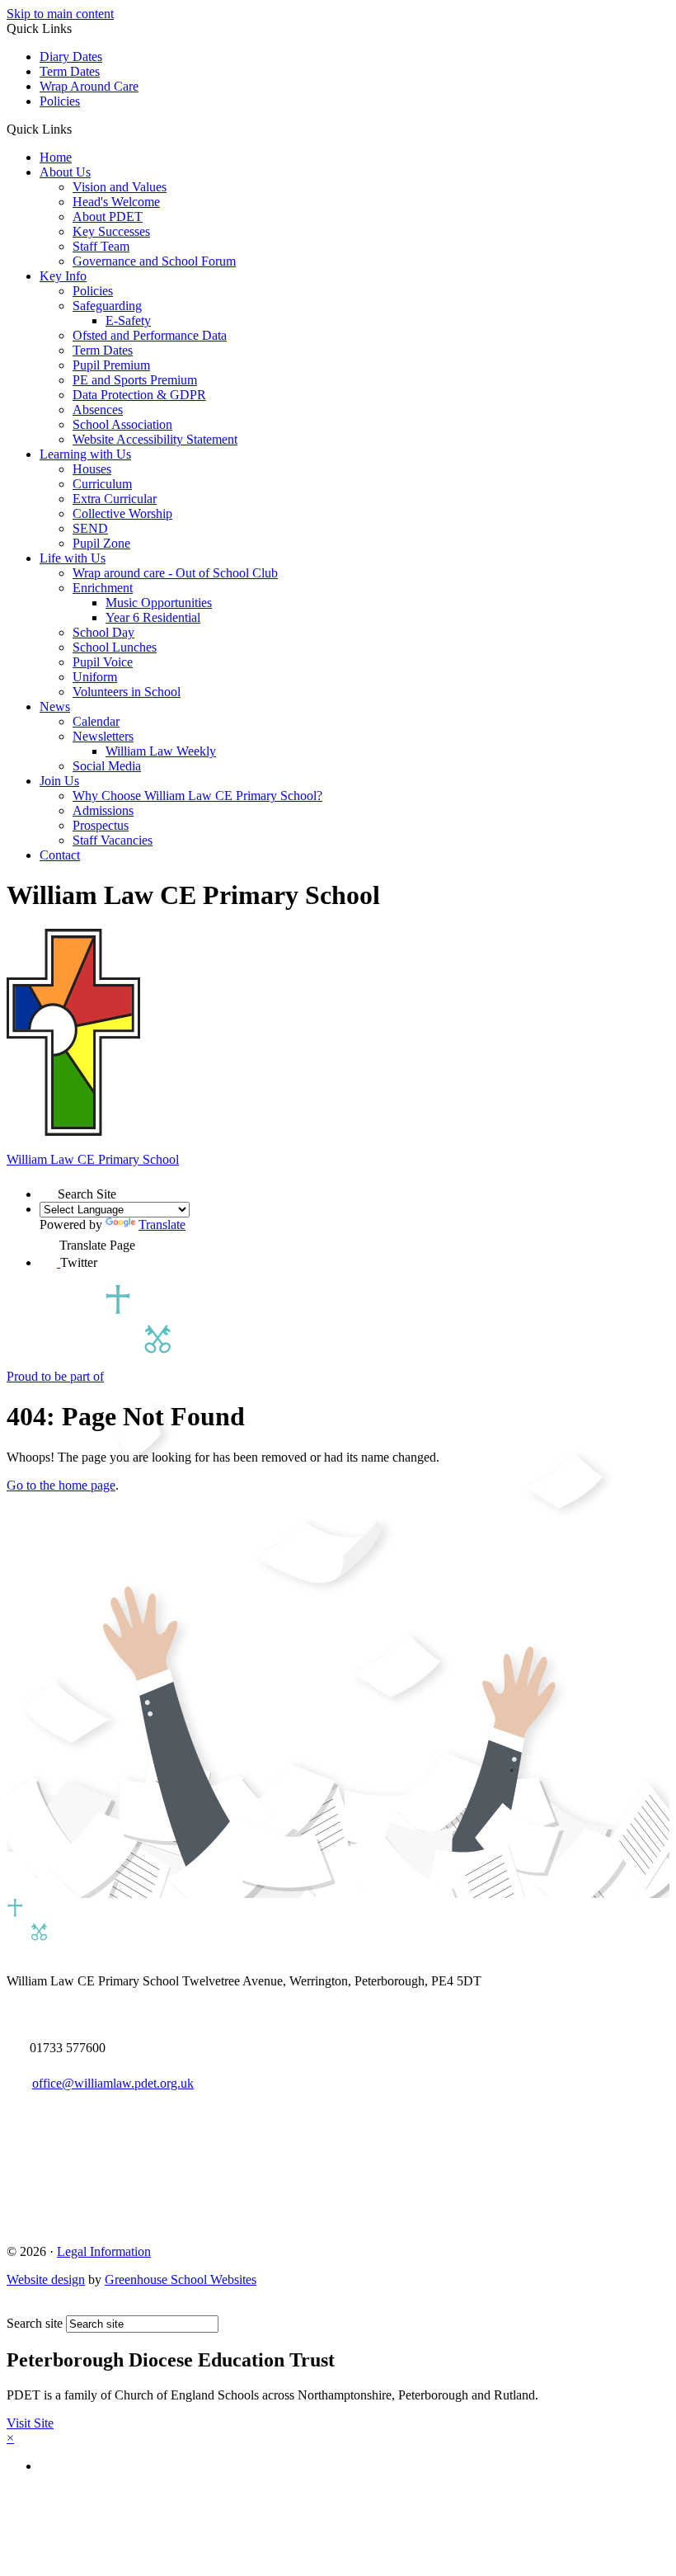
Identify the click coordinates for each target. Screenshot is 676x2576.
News (55, 706)
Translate (162, 1224)
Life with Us (73, 558)
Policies (60, 101)
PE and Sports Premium (135, 380)
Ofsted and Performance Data (150, 335)
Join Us (59, 781)
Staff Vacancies (113, 840)
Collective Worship (122, 513)
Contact (60, 855)
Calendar (96, 721)
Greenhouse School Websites (181, 2279)
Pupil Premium (111, 365)
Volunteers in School (127, 692)
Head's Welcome (116, 202)
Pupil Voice (103, 662)
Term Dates (70, 71)
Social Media (107, 766)
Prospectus (101, 825)
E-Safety (128, 320)
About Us (65, 172)
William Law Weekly (161, 751)
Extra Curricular (115, 499)
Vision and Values (120, 187)
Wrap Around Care (89, 86)
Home (56, 157)
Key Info (63, 276)
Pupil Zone (101, 543)
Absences (98, 410)
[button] (78, 129)
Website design (46, 2279)
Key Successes (111, 231)
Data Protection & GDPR (139, 395)
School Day (103, 632)
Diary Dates (71, 57)
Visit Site (30, 2423)
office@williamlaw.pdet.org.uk (113, 2083)
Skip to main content (60, 14)
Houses (92, 469)
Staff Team (101, 246)
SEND (90, 528)
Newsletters (103, 736)
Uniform (95, 677)
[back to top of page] (14, 2308)
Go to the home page (61, 1485)
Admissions (103, 810)
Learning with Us (85, 454)
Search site (35, 2323)
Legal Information (104, 2251)
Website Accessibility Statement (155, 439)
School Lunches (115, 647)
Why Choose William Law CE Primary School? (197, 796)
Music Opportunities (159, 603)
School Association (122, 424)
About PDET (108, 217)
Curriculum (102, 484)
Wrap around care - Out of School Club (175, 573)
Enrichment (103, 588)
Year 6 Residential (153, 617)
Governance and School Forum (154, 261)
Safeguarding (107, 306)
